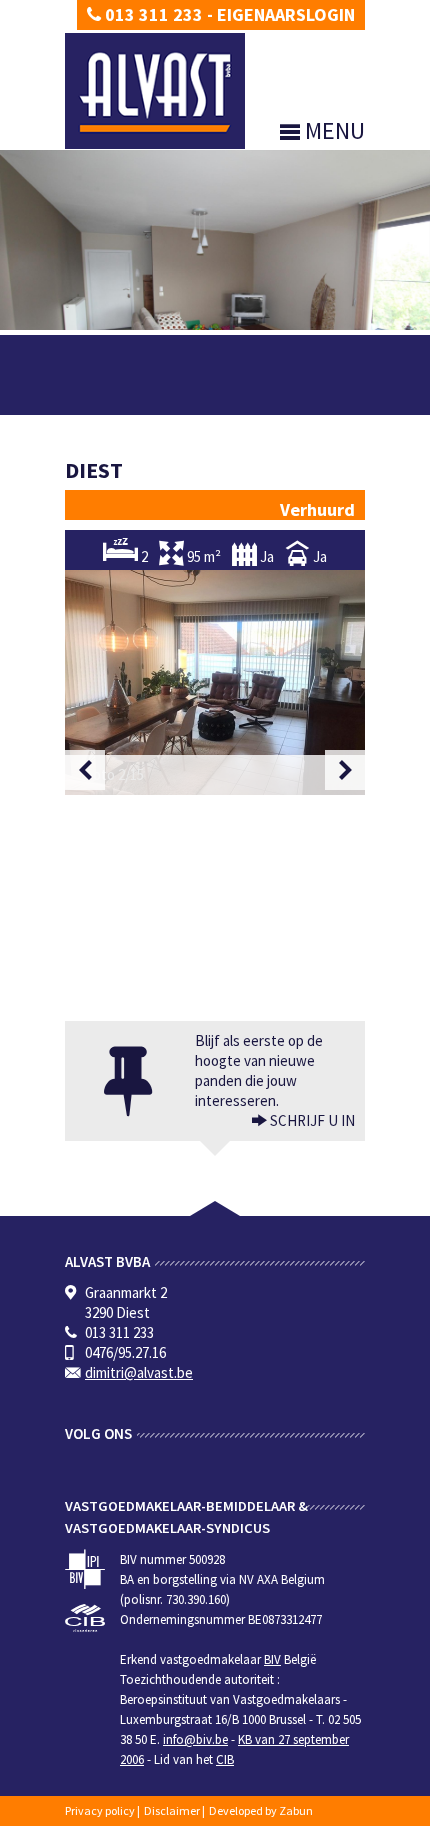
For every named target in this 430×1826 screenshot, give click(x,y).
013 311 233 (152, 14)
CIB (225, 1759)
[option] (215, 682)
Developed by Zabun (261, 1810)
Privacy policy (100, 1810)
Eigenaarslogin (286, 14)
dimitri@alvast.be (139, 1372)
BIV (272, 1659)
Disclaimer (172, 1810)
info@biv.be (195, 1739)
